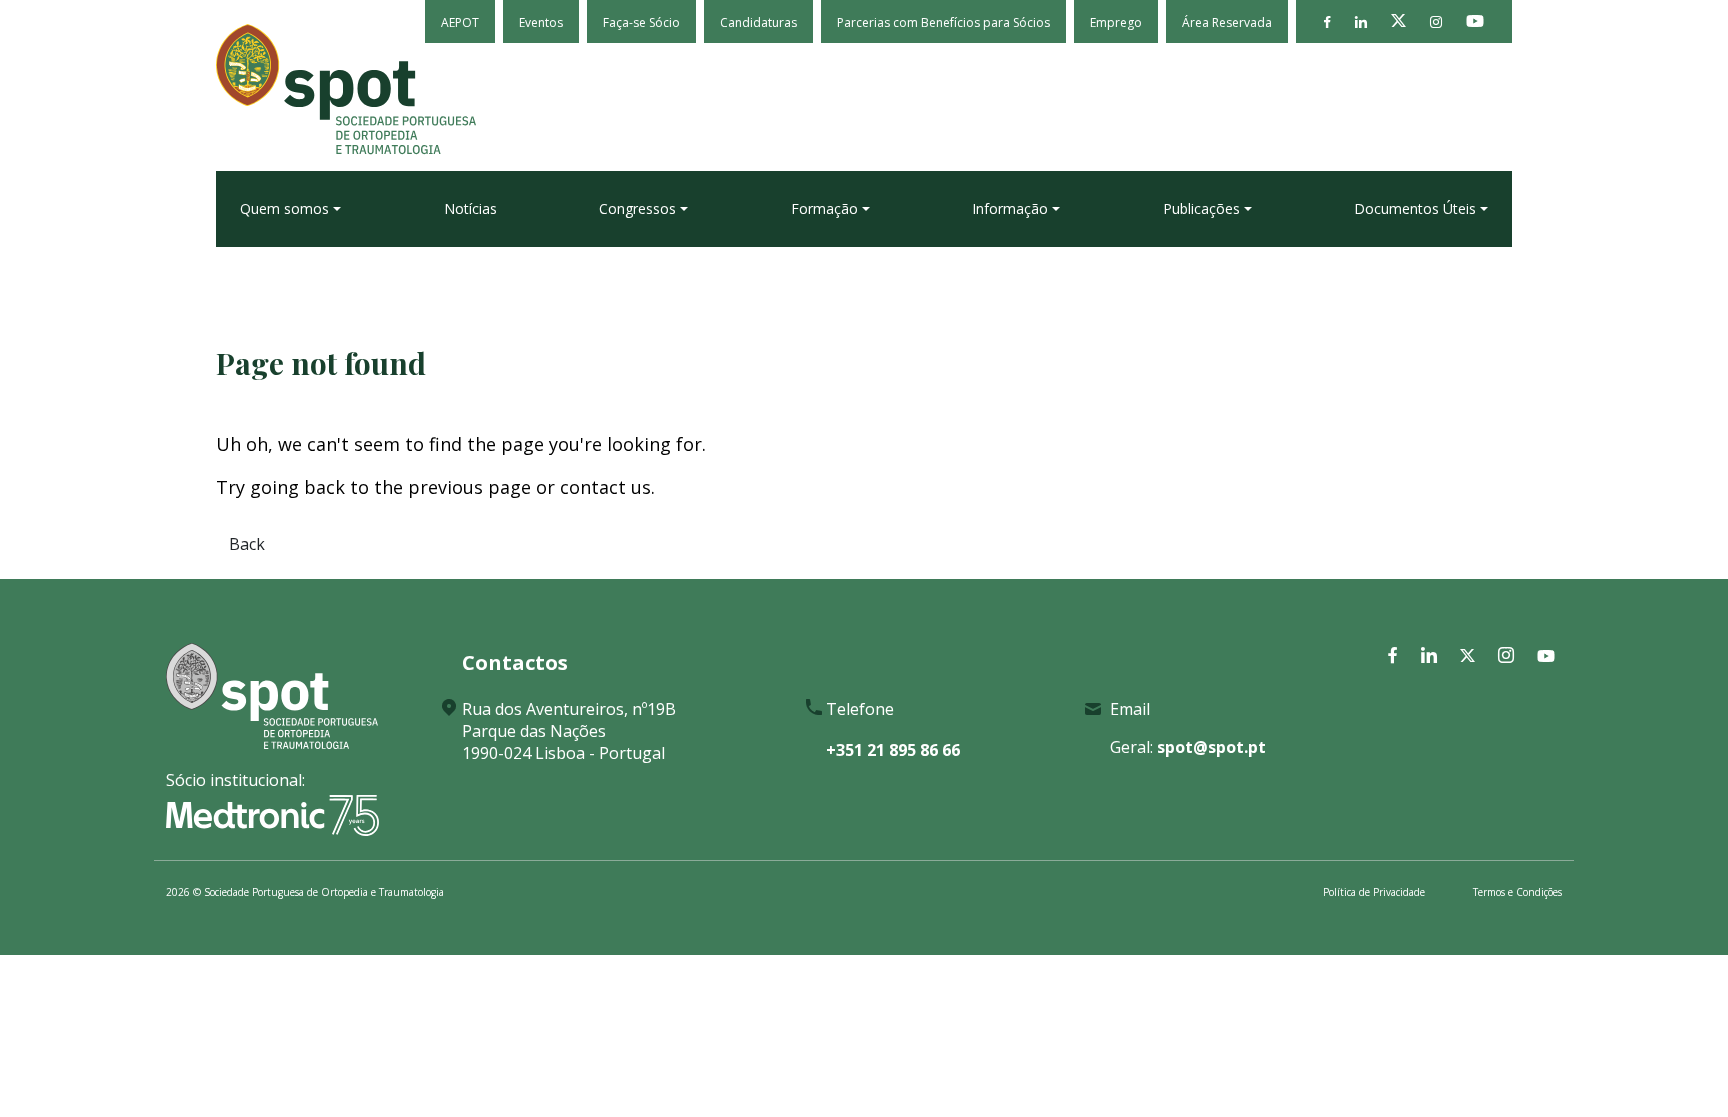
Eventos (541, 22)
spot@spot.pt (1211, 747)
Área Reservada (1227, 22)
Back (247, 544)
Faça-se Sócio (641, 22)
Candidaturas (758, 22)
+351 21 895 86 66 (893, 750)
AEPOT (460, 22)
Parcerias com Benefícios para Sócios (943, 22)
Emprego (1116, 22)
